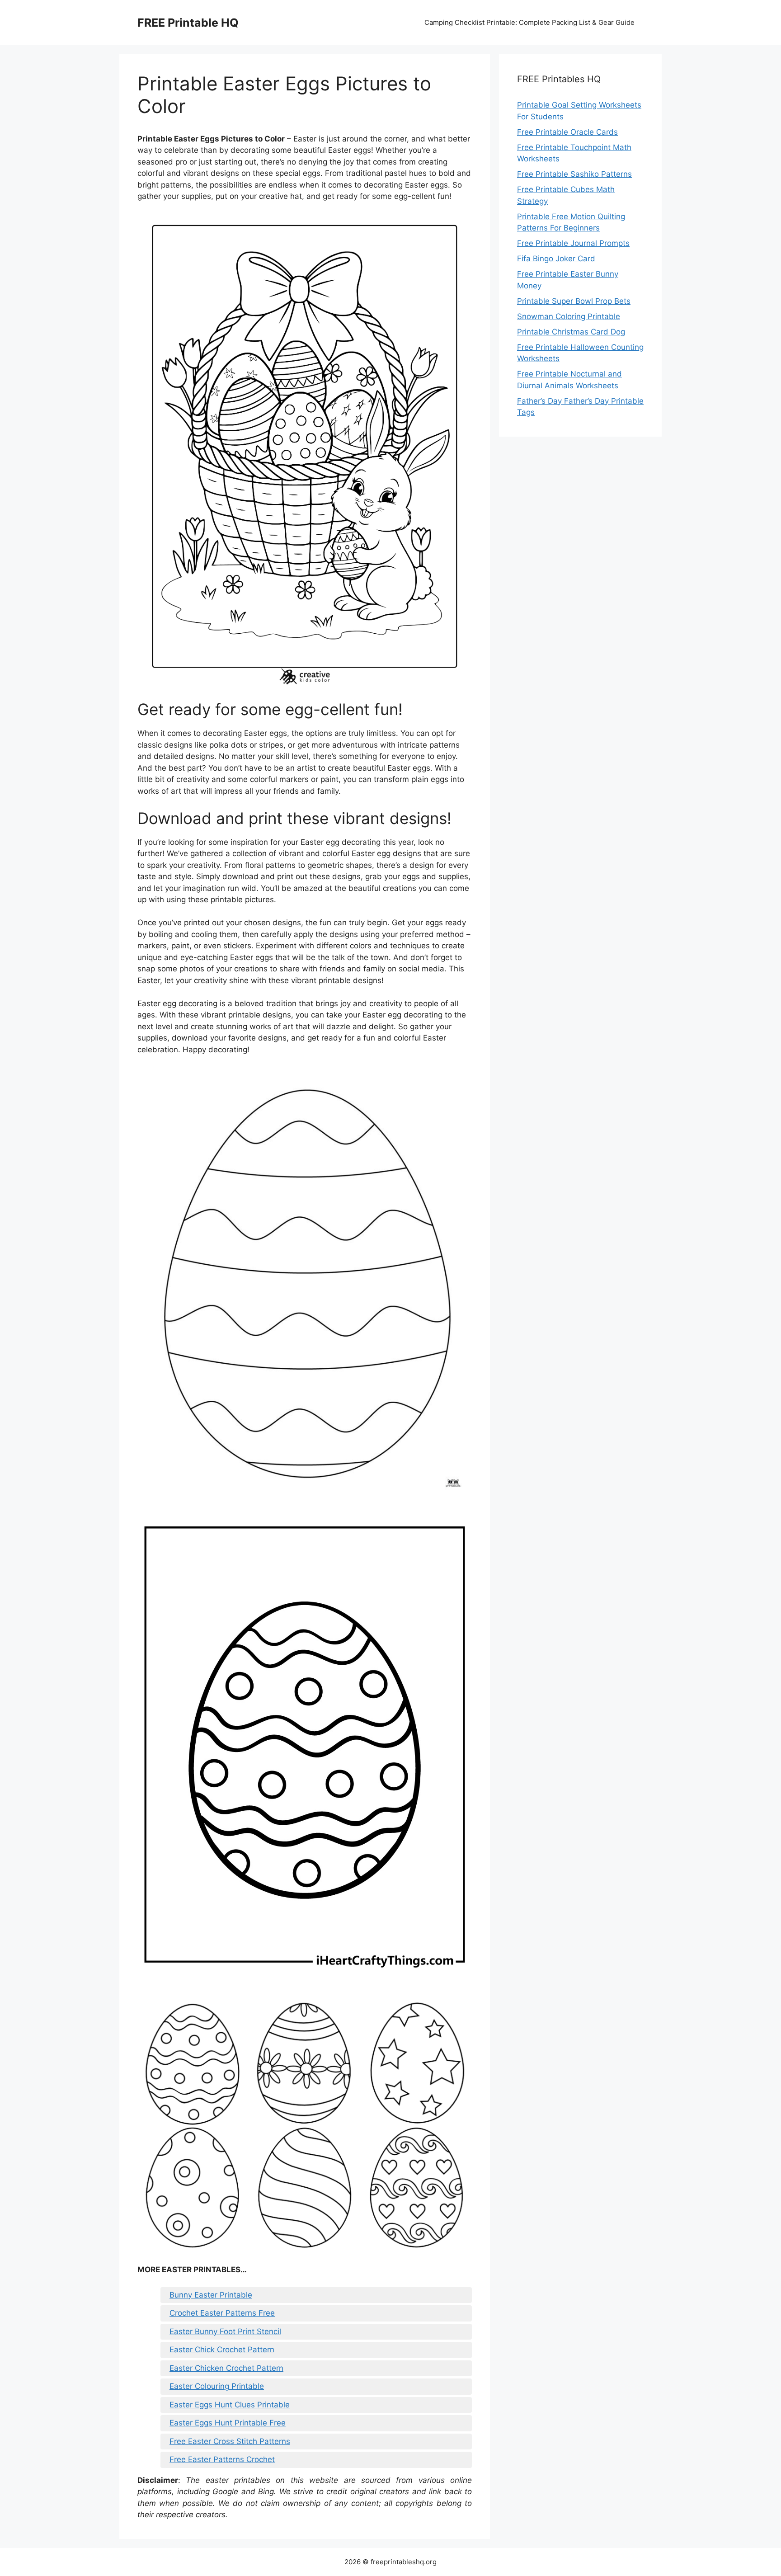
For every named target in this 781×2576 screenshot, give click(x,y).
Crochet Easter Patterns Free (222, 2313)
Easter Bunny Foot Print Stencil (225, 2331)
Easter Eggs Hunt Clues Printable (230, 2405)
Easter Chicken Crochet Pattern (226, 2368)
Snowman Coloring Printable (569, 316)
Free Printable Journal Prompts (573, 243)
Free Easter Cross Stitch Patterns (230, 2441)
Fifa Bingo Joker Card (556, 259)
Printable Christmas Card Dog (571, 332)
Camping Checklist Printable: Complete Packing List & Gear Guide (529, 22)
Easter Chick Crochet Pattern (222, 2350)
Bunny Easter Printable (211, 2295)
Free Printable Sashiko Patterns (574, 174)
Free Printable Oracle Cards (567, 132)
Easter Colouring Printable (217, 2386)
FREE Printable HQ (188, 23)
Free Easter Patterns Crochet (222, 2459)
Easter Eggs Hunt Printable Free (228, 2423)
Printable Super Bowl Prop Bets (574, 301)
